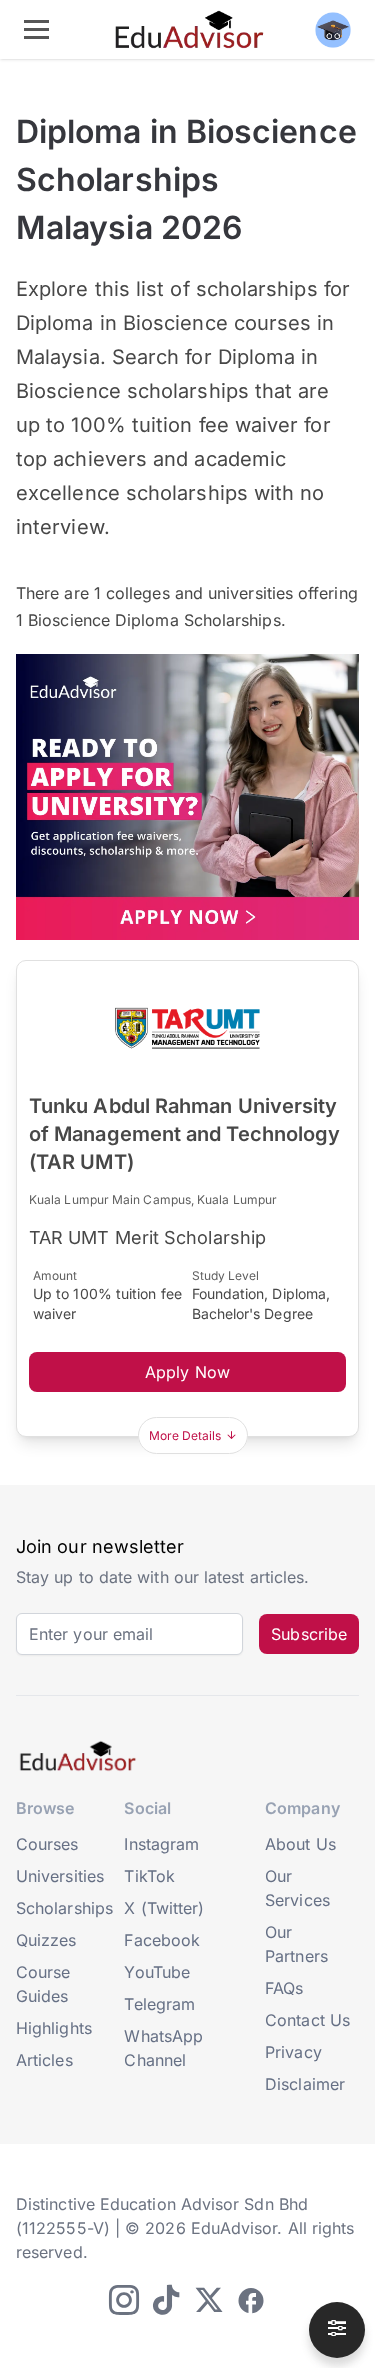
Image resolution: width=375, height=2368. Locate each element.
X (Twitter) (164, 1908)
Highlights (54, 2028)
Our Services (297, 1888)
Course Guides (43, 1984)
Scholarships (64, 1908)
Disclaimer (305, 2084)
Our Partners (296, 1944)
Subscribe (309, 1634)
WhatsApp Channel (163, 2048)
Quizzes (46, 1940)
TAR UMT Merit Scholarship (147, 1237)
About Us (300, 1844)
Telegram (159, 2004)
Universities (60, 1876)
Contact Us (307, 2020)
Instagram (161, 1844)
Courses (47, 1844)
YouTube (157, 1972)
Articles (44, 2060)
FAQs (284, 1988)
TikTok (149, 1876)
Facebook (162, 1940)
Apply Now (187, 1372)
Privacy (293, 2052)
